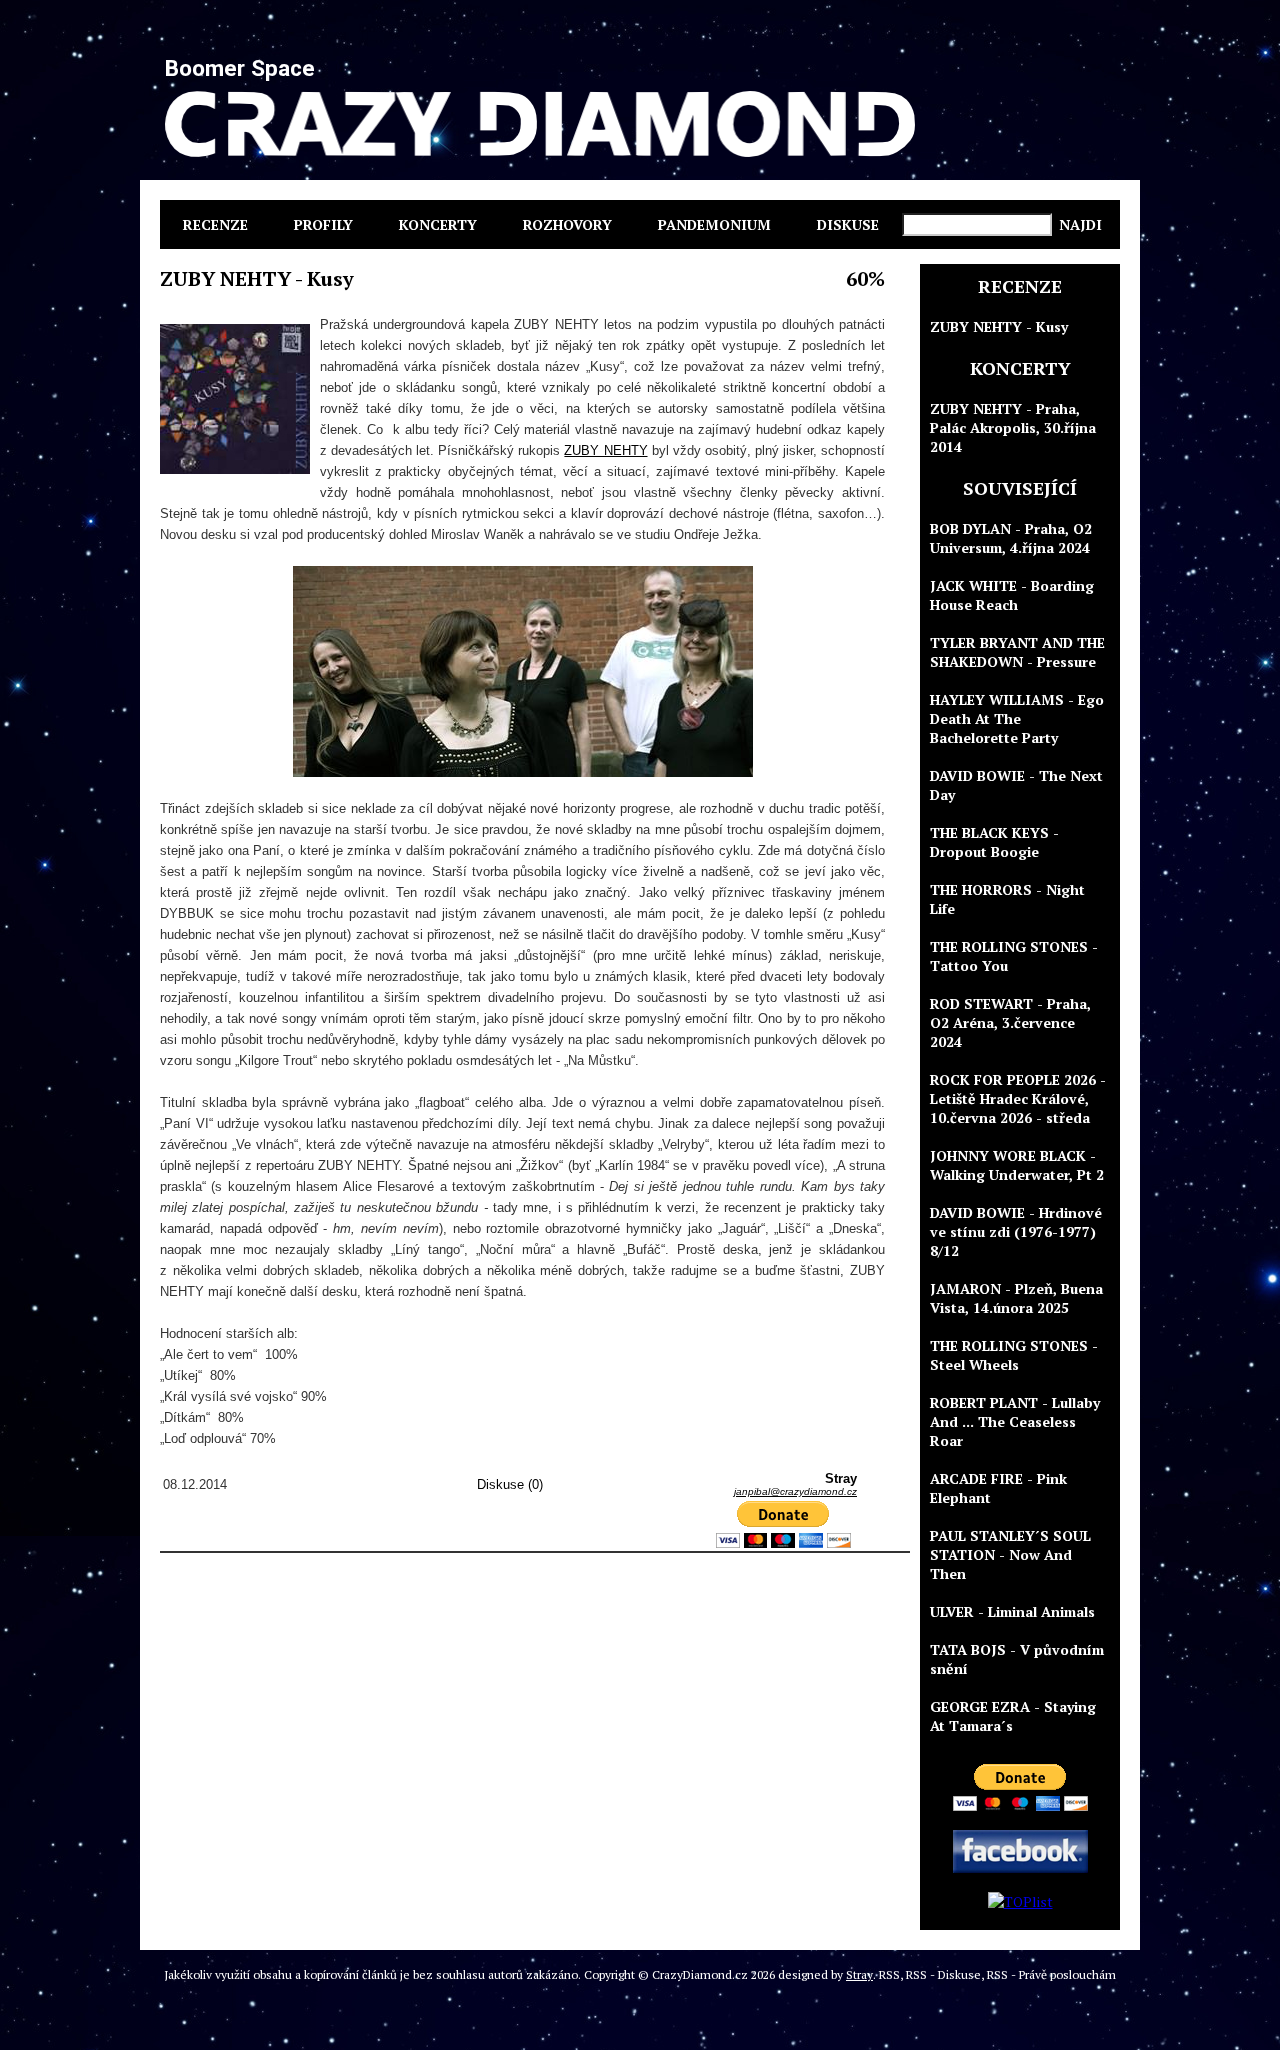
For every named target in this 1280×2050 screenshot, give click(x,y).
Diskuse (848, 224)
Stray (859, 1974)
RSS (889, 1974)
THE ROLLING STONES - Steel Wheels (1014, 1355)
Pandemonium (714, 224)
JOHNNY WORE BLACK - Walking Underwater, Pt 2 (1017, 1165)
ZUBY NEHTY (605, 450)
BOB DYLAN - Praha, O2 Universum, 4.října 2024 (1011, 538)
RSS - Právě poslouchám (1051, 1974)
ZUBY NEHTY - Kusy (999, 326)
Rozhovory (567, 224)
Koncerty (438, 224)
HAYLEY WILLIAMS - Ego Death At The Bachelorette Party (1017, 718)
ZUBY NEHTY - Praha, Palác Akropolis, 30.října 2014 (1013, 427)
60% (865, 278)
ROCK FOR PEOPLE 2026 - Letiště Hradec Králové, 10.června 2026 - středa (1018, 1098)
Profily (323, 224)
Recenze (215, 224)
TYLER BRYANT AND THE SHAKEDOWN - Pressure (1017, 652)
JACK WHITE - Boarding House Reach (1012, 595)
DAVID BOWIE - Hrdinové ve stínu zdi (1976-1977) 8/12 (1016, 1231)
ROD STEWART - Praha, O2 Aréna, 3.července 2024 (1010, 1022)
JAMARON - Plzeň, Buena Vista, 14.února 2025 (1016, 1298)
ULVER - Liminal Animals (1012, 1611)
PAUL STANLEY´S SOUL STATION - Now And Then (1010, 1554)
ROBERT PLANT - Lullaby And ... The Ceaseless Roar (1015, 1421)
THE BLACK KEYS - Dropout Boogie (994, 842)
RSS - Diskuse (943, 1974)
